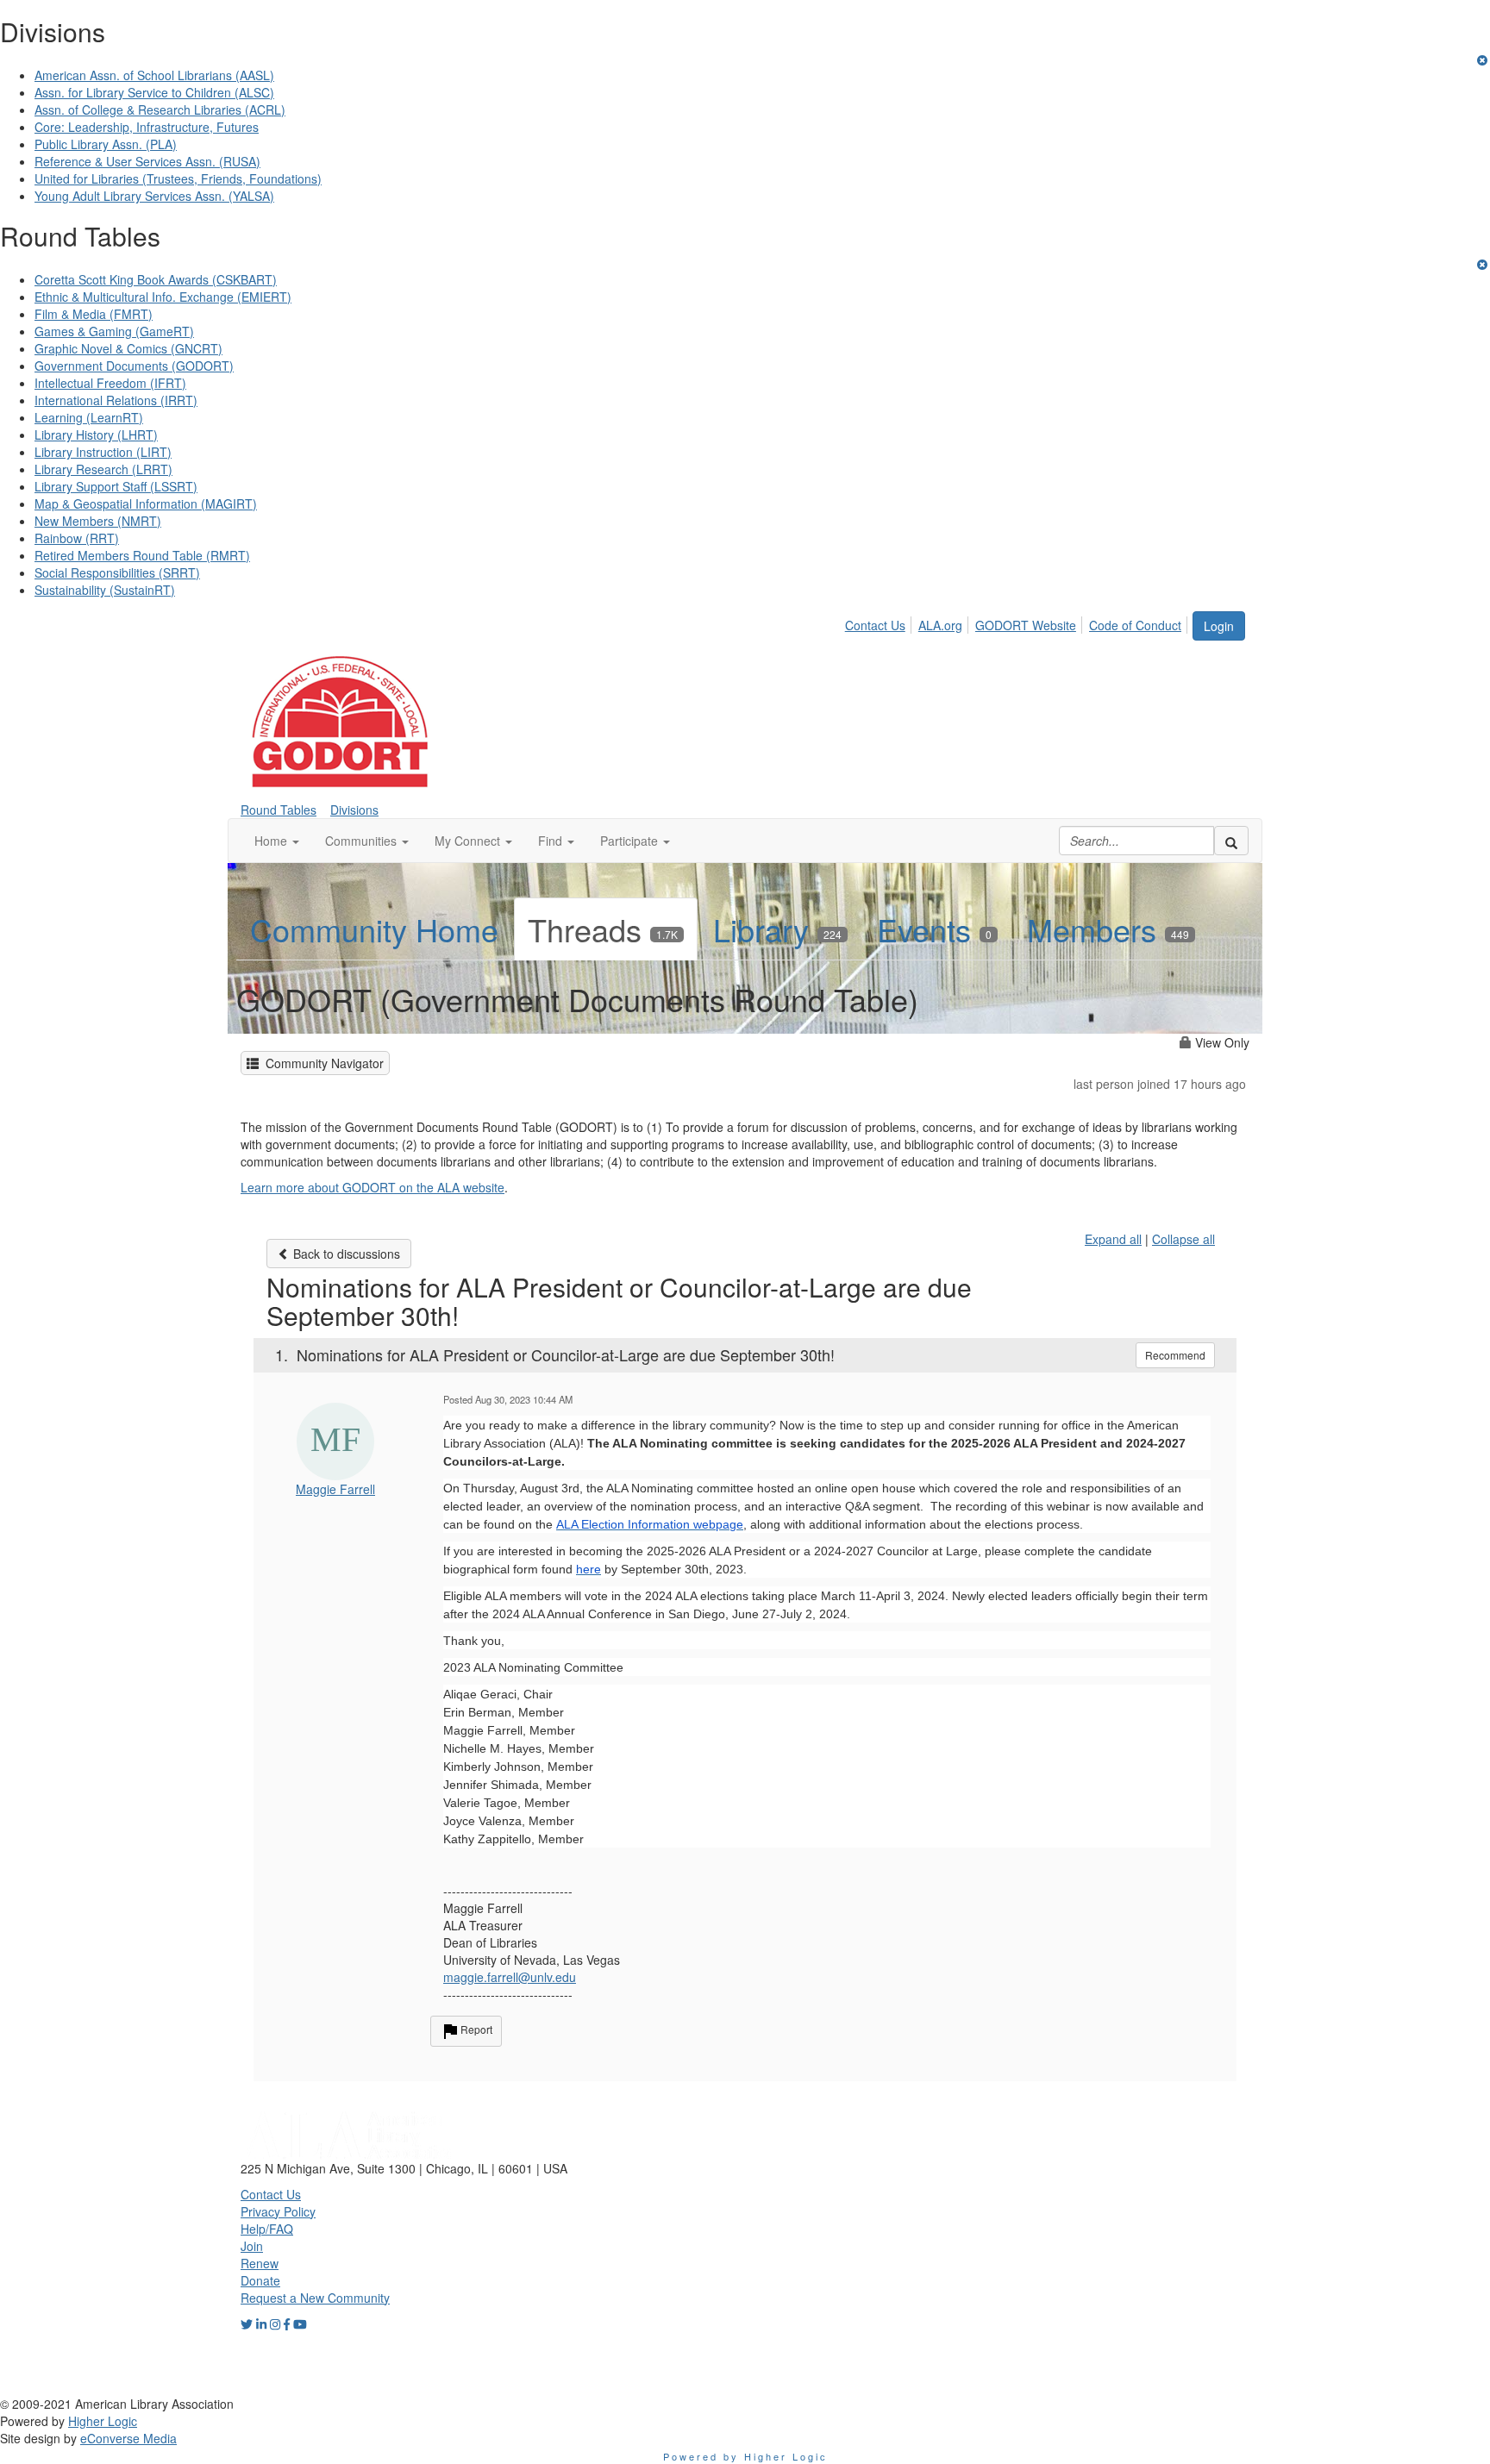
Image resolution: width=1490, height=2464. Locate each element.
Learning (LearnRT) (89, 417)
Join (252, 2246)
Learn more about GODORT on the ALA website (372, 1187)
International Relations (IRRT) (116, 400)
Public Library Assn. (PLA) (106, 144)
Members (1108, 929)
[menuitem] (880, 622)
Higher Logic (103, 2421)
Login (1219, 626)
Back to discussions (345, 1254)
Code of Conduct (1135, 625)
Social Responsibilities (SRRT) (117, 572)
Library (777, 929)
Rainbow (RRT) (77, 538)
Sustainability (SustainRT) (105, 590)
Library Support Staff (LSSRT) (116, 486)
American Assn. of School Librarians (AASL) (154, 75)
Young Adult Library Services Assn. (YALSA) (154, 196)
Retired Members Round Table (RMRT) (142, 555)
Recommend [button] (1175, 1355)
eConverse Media (128, 2438)
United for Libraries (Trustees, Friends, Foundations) (178, 178)
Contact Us (875, 625)
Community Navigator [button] (321, 1063)
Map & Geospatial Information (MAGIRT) (146, 503)
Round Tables (279, 810)
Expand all (1113, 1239)
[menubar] (1018, 622)
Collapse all (1183, 1239)
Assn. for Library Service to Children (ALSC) (154, 92)
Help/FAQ (267, 2229)
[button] (277, 841)
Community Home (374, 929)
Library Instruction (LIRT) (103, 452)
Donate (260, 2280)
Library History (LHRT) (96, 435)
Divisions (354, 810)
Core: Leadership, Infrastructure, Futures (147, 127)
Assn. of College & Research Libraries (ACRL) (160, 109)
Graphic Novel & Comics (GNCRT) (128, 348)
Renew (260, 2263)
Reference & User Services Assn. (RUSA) (147, 161)
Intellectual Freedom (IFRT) (110, 383)
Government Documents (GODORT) (134, 366)
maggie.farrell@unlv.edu (510, 1977)
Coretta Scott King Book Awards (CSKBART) (156, 279)
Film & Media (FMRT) (94, 314)
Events (934, 929)
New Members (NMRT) (98, 521)
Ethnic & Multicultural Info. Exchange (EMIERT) (163, 297)
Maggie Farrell (335, 1489)
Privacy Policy (278, 2211)
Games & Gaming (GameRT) (114, 331)
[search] (1231, 841)
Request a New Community (315, 2298)
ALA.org (940, 625)
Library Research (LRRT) (103, 469)
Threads (603, 929)
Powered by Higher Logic (745, 2456)
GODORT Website (1026, 625)
